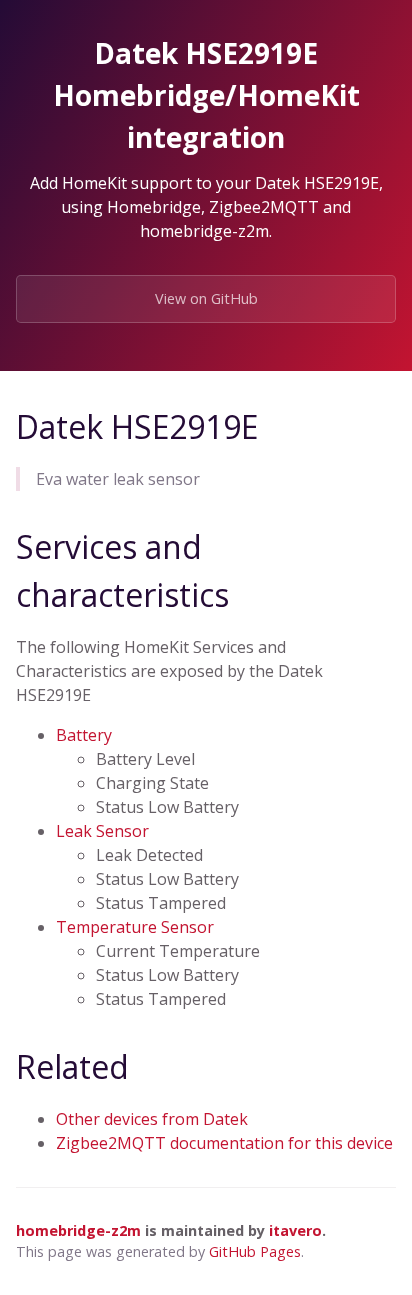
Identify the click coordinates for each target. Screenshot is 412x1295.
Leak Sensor (102, 831)
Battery (84, 735)
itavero (295, 1230)
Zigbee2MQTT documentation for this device (224, 1143)
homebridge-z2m (78, 1230)
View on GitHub (206, 298)
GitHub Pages (255, 1251)
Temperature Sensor (135, 927)
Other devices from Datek (152, 1119)
